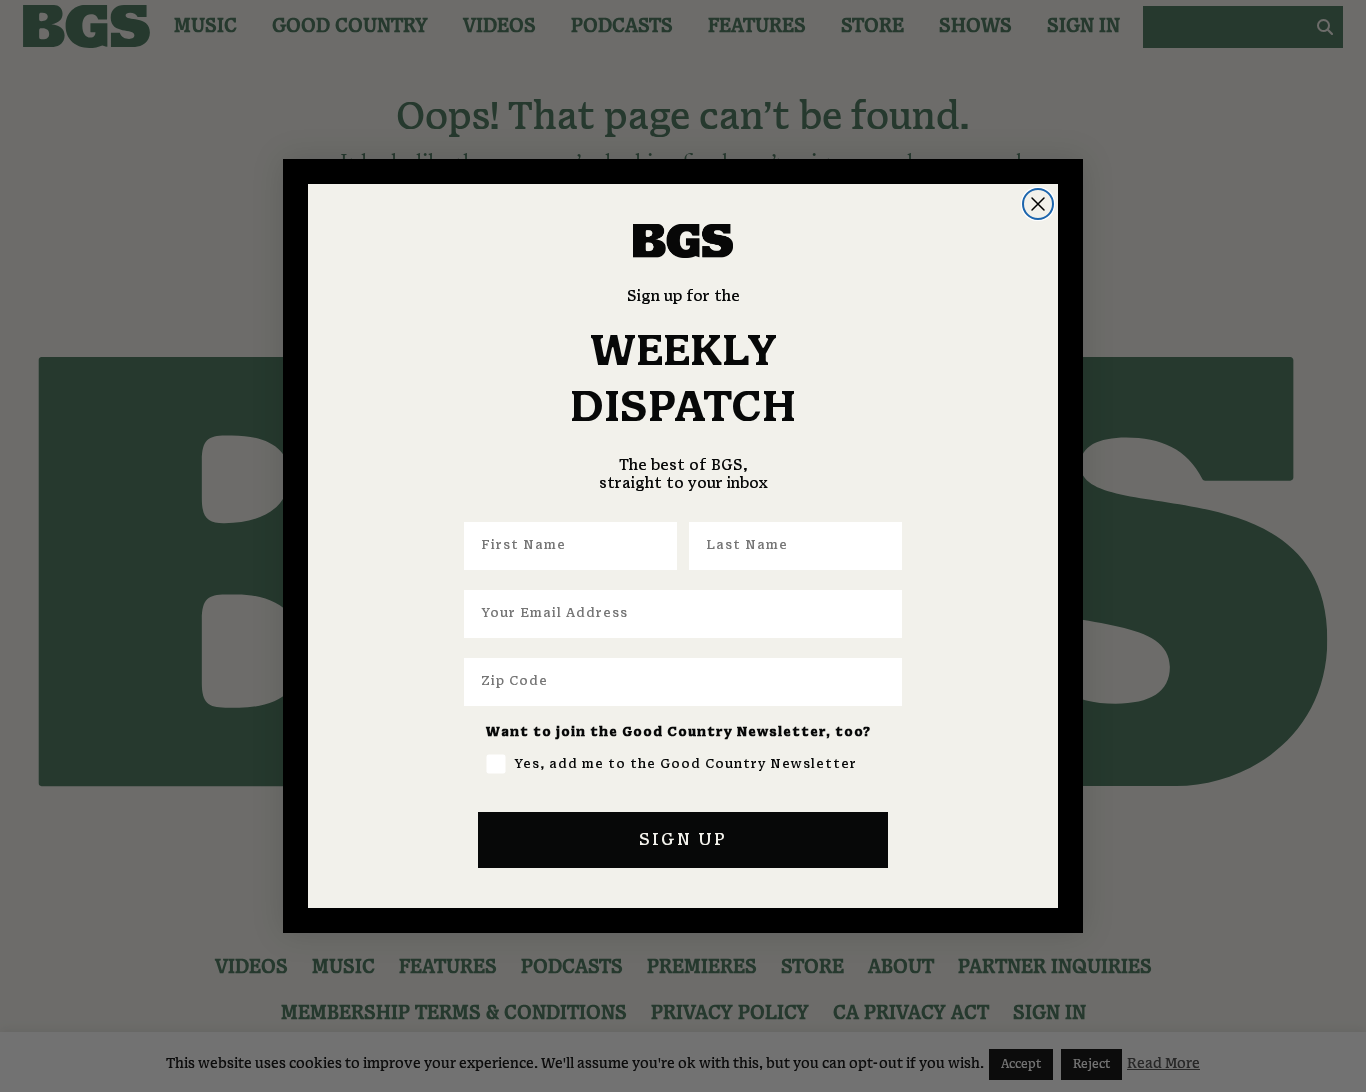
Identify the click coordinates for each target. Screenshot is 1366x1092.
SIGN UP (683, 840)
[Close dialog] (1038, 204)
